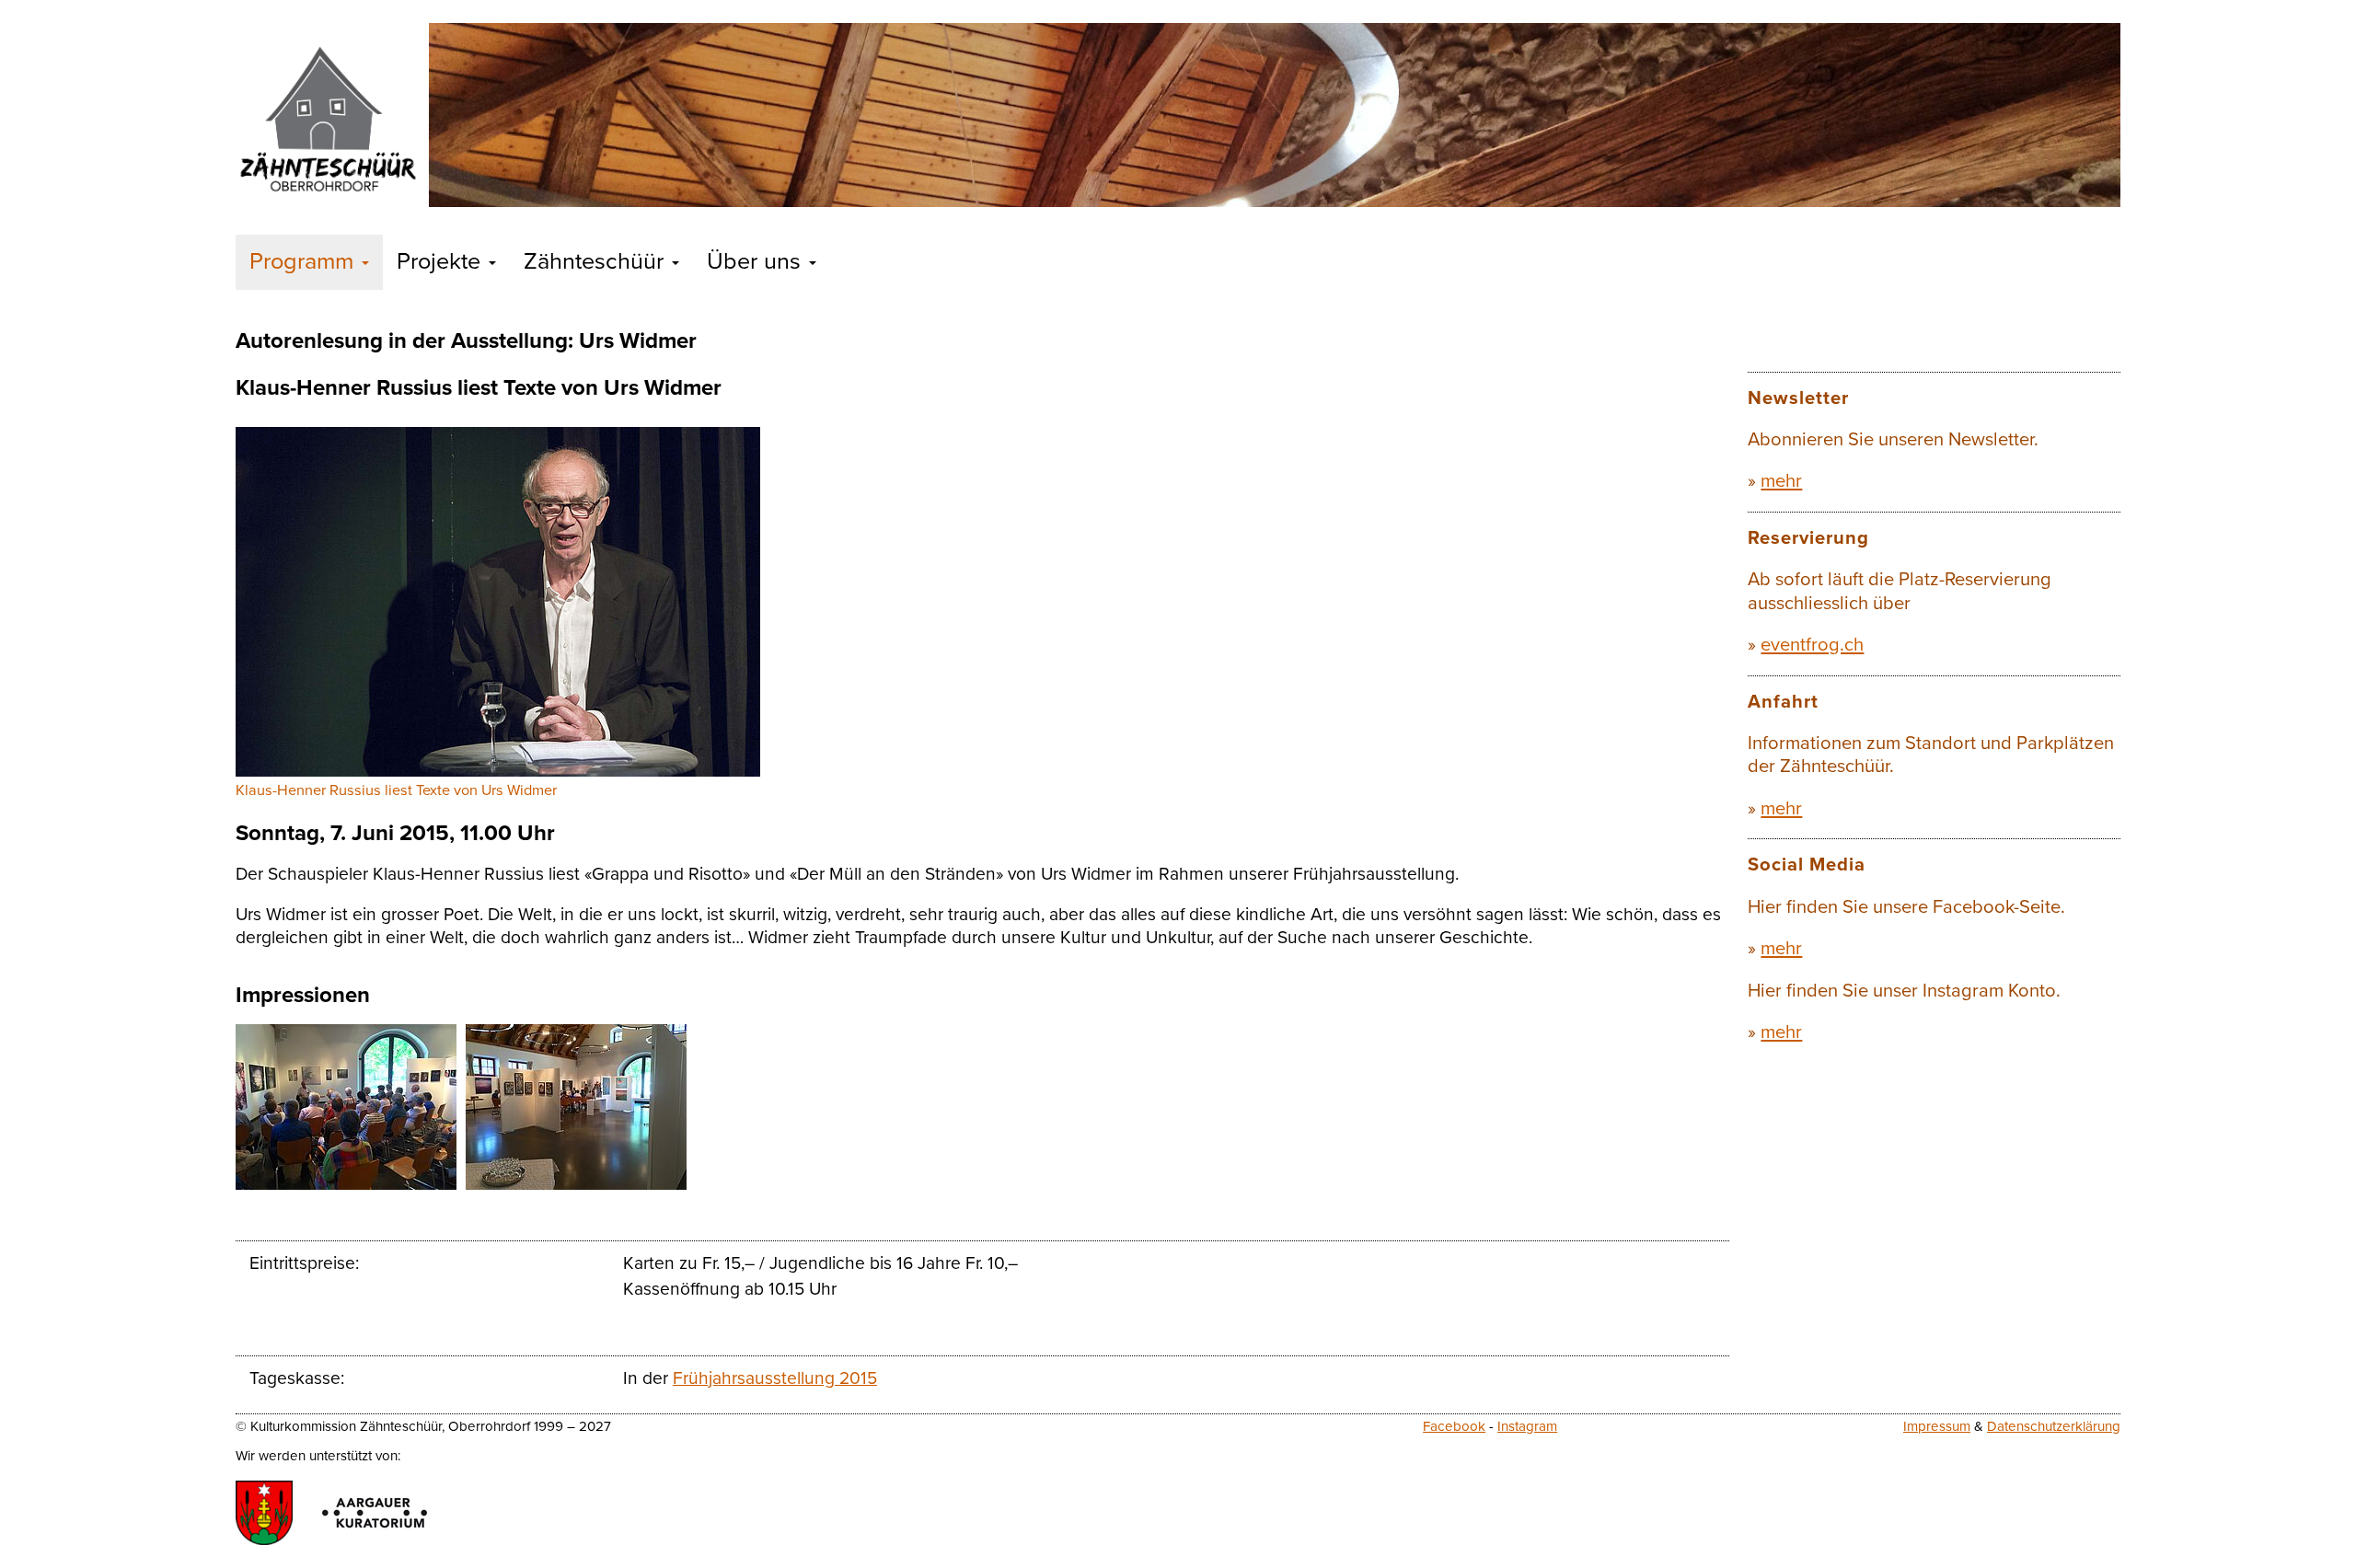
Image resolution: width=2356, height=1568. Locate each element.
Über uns (757, 261)
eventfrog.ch (1812, 645)
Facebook (1454, 1426)
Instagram (1527, 1426)
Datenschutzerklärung (2054, 1426)
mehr (1781, 481)
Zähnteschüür (597, 261)
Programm (305, 261)
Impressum (1937, 1426)
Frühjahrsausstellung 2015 (775, 1378)
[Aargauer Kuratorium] (375, 1513)
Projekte (442, 261)
